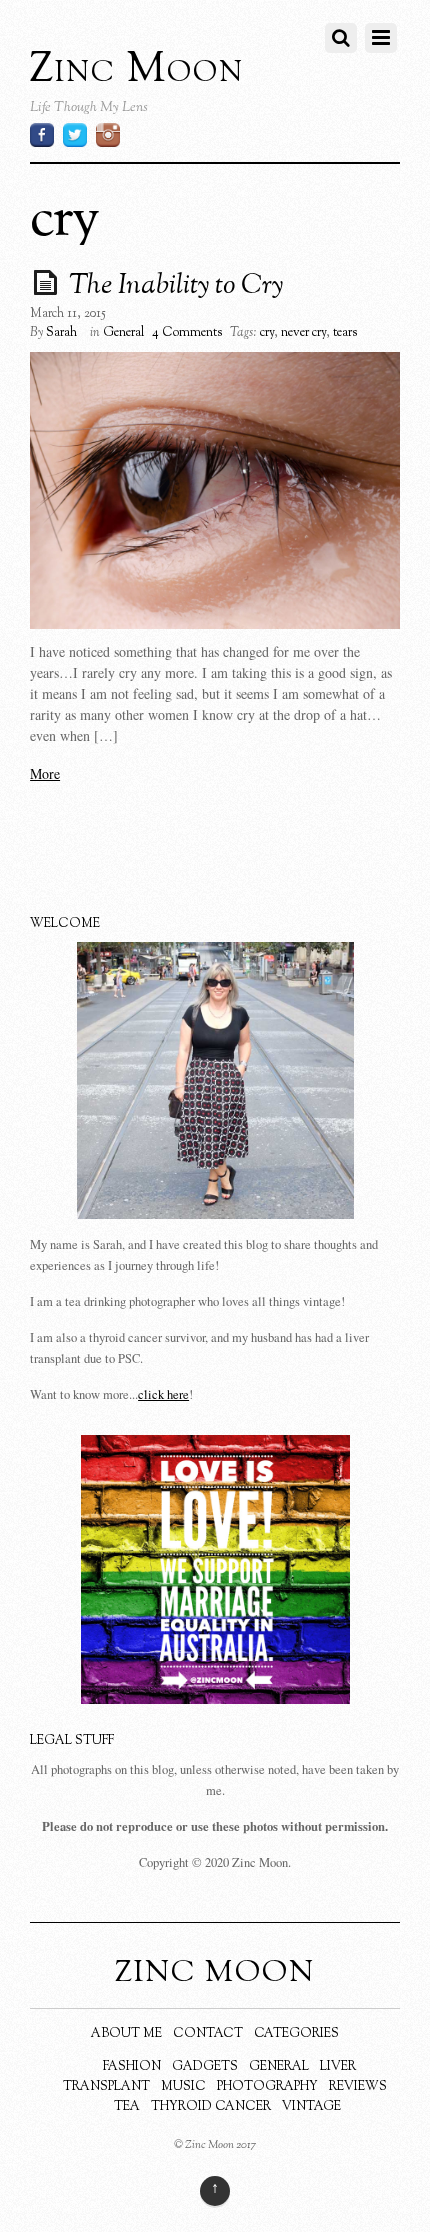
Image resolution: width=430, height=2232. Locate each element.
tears (345, 333)
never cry (303, 333)
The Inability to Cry (176, 286)
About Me (126, 2034)
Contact (208, 2034)
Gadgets (205, 2067)
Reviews (358, 2087)
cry (267, 333)
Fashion (132, 2067)
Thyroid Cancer (211, 2107)
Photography (267, 2087)
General (123, 333)
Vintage (311, 2107)
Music (183, 2087)
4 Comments (187, 333)
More (45, 773)
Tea (127, 2107)
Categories (296, 2034)
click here (163, 1394)
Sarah (61, 333)
